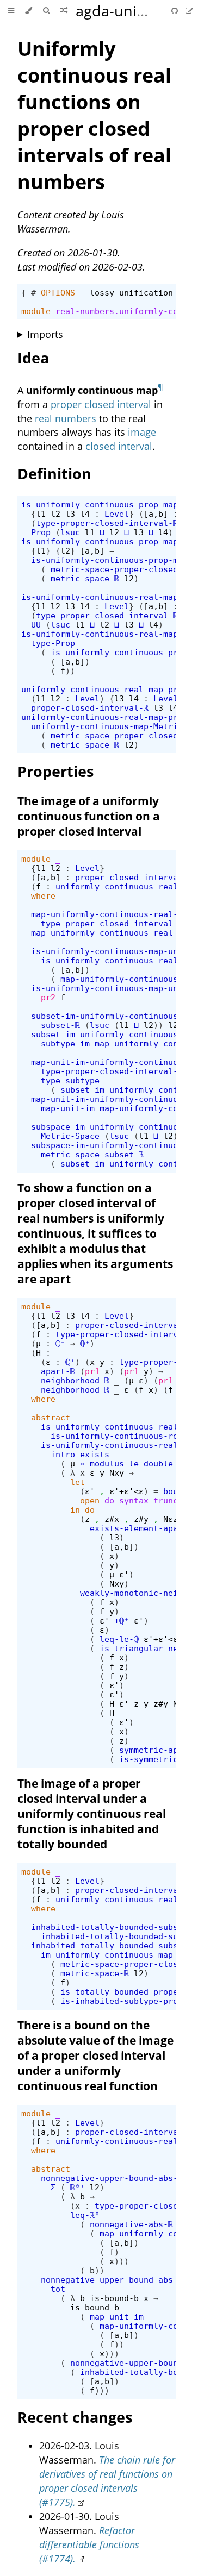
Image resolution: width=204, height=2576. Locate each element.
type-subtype (70, 1080)
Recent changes (75, 2417)
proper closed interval (101, 404)
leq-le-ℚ (119, 1639)
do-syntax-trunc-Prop (153, 1500)
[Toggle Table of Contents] (11, 11)
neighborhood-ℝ (75, 1380)
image (142, 432)
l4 (85, 514)
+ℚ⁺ (122, 1621)
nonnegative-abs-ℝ (131, 2224)
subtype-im (65, 1043)
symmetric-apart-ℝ (161, 1750)
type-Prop (53, 643)
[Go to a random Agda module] (64, 11)
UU (36, 625)
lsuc (70, 532)
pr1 (92, 1371)
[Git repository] (176, 11)
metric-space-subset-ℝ (92, 1154)
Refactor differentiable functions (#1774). (89, 2544)
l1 (41, 514)
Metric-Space (70, 1136)
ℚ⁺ (60, 1343)
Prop (41, 532)
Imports (45, 334)
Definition (54, 474)
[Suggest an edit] (189, 11)
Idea (33, 358)
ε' (90, 1491)
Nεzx (173, 1519)
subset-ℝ (60, 1025)
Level (117, 514)
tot (58, 2289)
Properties (55, 771)
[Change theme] (29, 11)
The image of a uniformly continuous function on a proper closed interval (89, 816)
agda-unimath (124, 11)
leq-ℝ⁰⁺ (87, 2215)
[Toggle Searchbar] (46, 11)
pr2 (48, 997)
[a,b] (156, 514)
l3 (70, 514)
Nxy (117, 1473)
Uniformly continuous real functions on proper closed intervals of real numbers (94, 115)
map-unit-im (68, 1108)
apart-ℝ (58, 1371)
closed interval (119, 446)
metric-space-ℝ (85, 578)
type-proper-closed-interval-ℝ (107, 523)
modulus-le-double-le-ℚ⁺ (146, 1464)
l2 (55, 514)
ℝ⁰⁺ (78, 2187)
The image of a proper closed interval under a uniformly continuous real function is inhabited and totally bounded (92, 1814)
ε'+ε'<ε (126, 1491)
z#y (141, 1519)
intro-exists (80, 1454)
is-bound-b (114, 2298)
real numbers (66, 418)
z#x (112, 1519)
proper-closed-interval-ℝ (90, 708)
